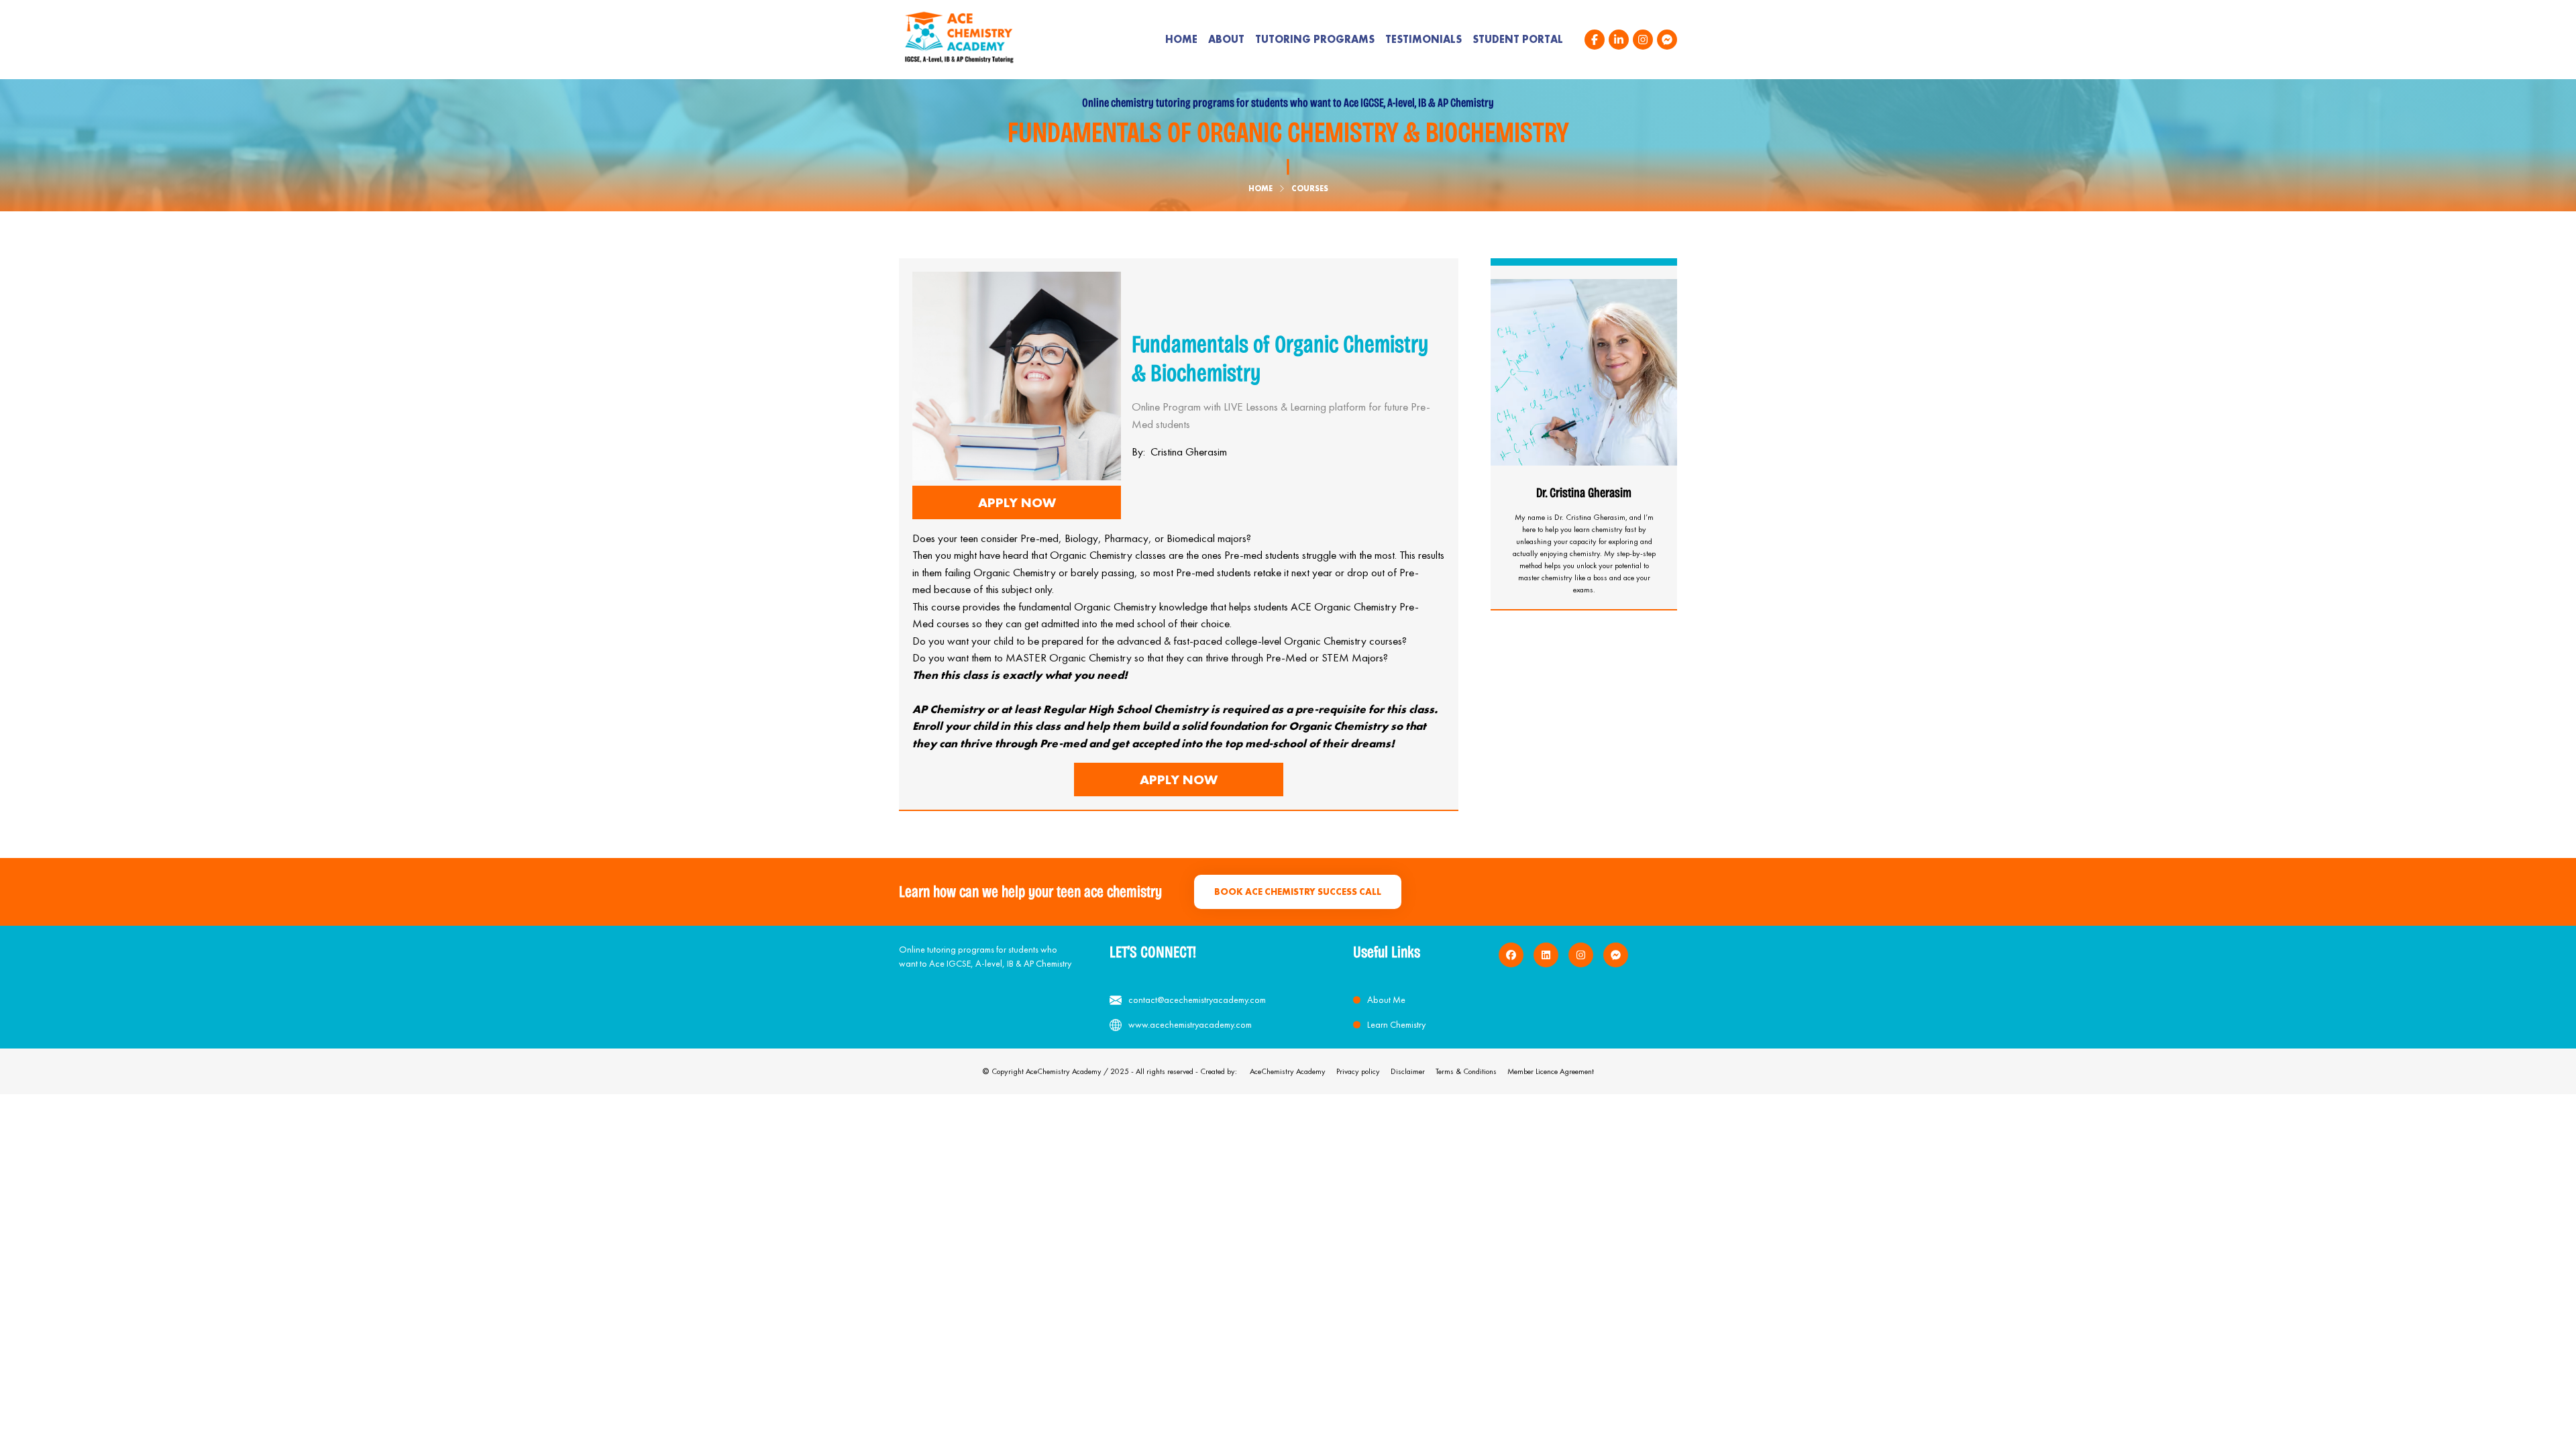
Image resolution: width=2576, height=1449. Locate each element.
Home (1181, 39)
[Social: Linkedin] (1619, 40)
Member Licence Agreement (1551, 1071)
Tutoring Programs (1315, 39)
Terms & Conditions (1466, 1071)
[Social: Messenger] (1667, 40)
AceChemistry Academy (1288, 1071)
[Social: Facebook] (1595, 40)
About (1226, 39)
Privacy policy (1358, 1071)
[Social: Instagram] (1643, 40)
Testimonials (1424, 39)
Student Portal (1518, 39)
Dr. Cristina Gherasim (1584, 492)
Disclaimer (1408, 1071)
